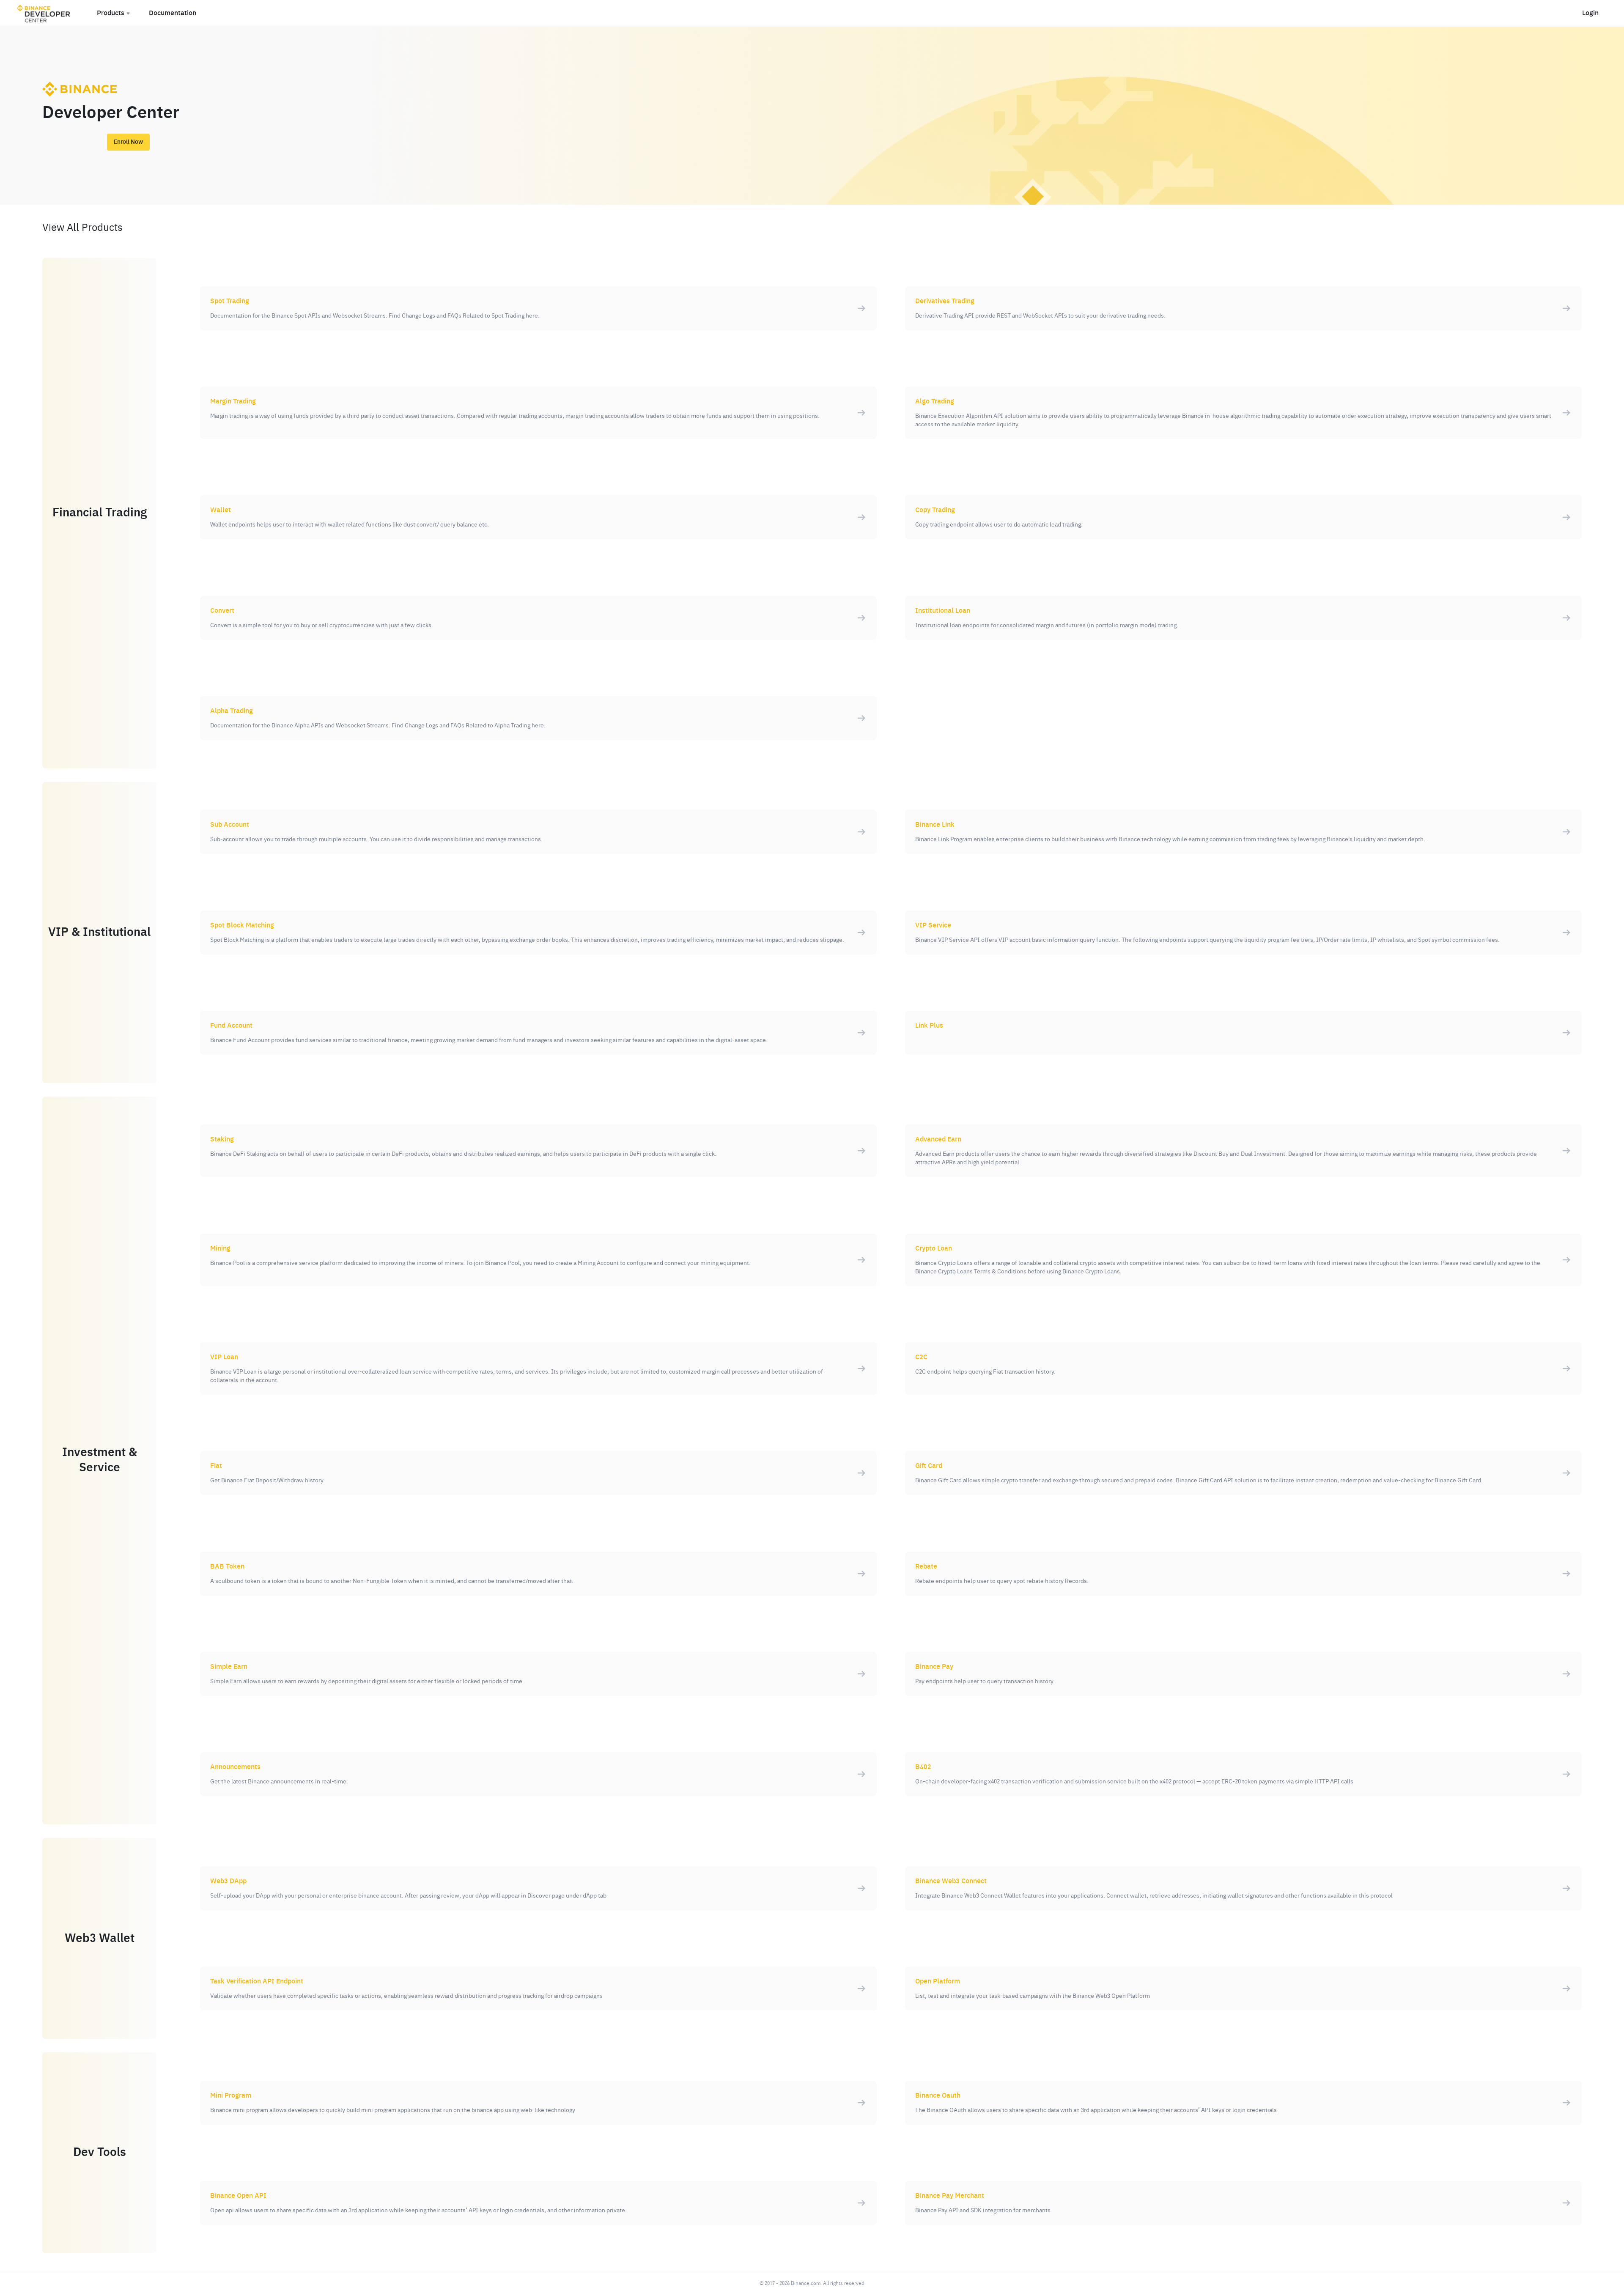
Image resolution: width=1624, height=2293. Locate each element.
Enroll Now (128, 142)
